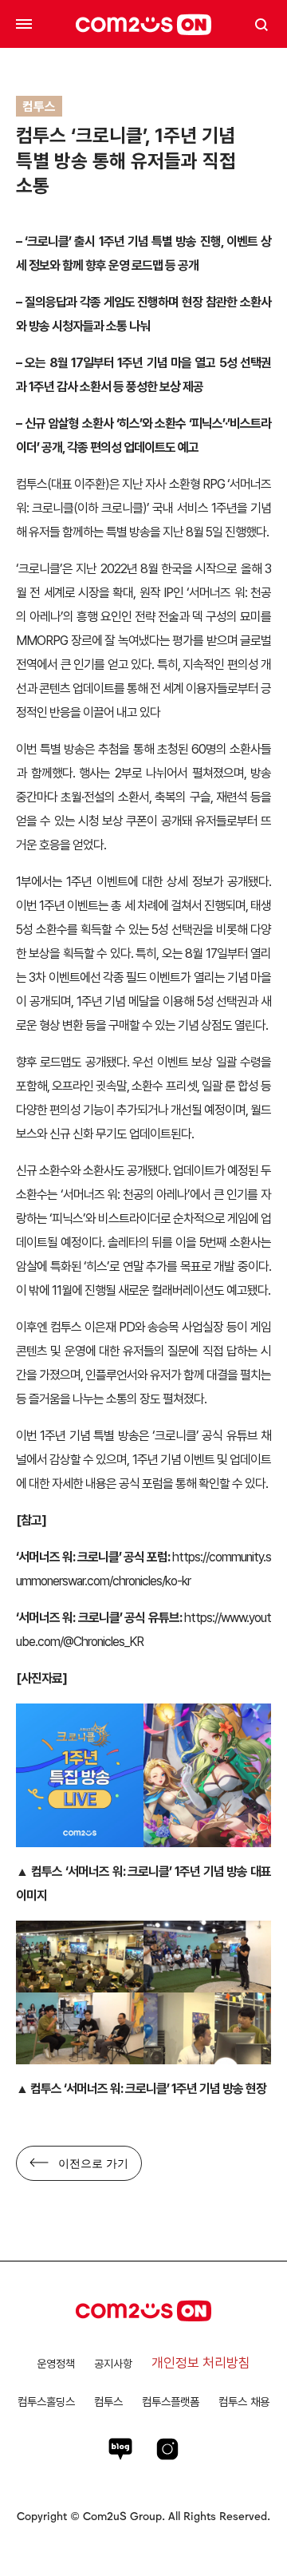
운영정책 (56, 2364)
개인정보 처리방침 (201, 2363)
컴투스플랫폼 (171, 2402)
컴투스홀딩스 (46, 2402)
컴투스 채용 (244, 2402)
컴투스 (108, 2402)
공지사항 (113, 2364)
